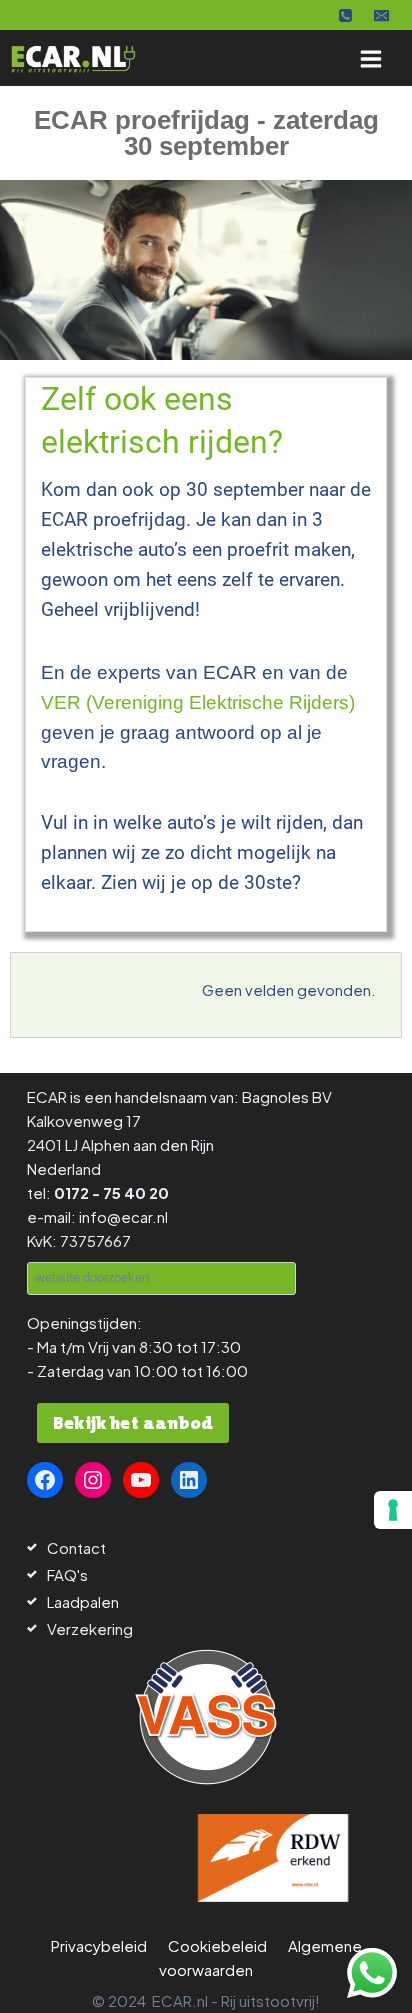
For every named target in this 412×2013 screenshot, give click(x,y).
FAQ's (67, 1574)
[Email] (381, 15)
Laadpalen (83, 1601)
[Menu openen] (370, 58)
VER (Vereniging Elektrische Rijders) (198, 702)
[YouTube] (141, 1480)
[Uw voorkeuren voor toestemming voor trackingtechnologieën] (393, 1510)
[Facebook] (45, 1480)
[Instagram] (93, 1480)
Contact (76, 1547)
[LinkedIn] (189, 1480)
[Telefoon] (346, 15)
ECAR (47, 1096)
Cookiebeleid (217, 1945)
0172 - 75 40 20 (111, 1192)
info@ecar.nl (123, 1216)
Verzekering (90, 1628)
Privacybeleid (99, 1945)
